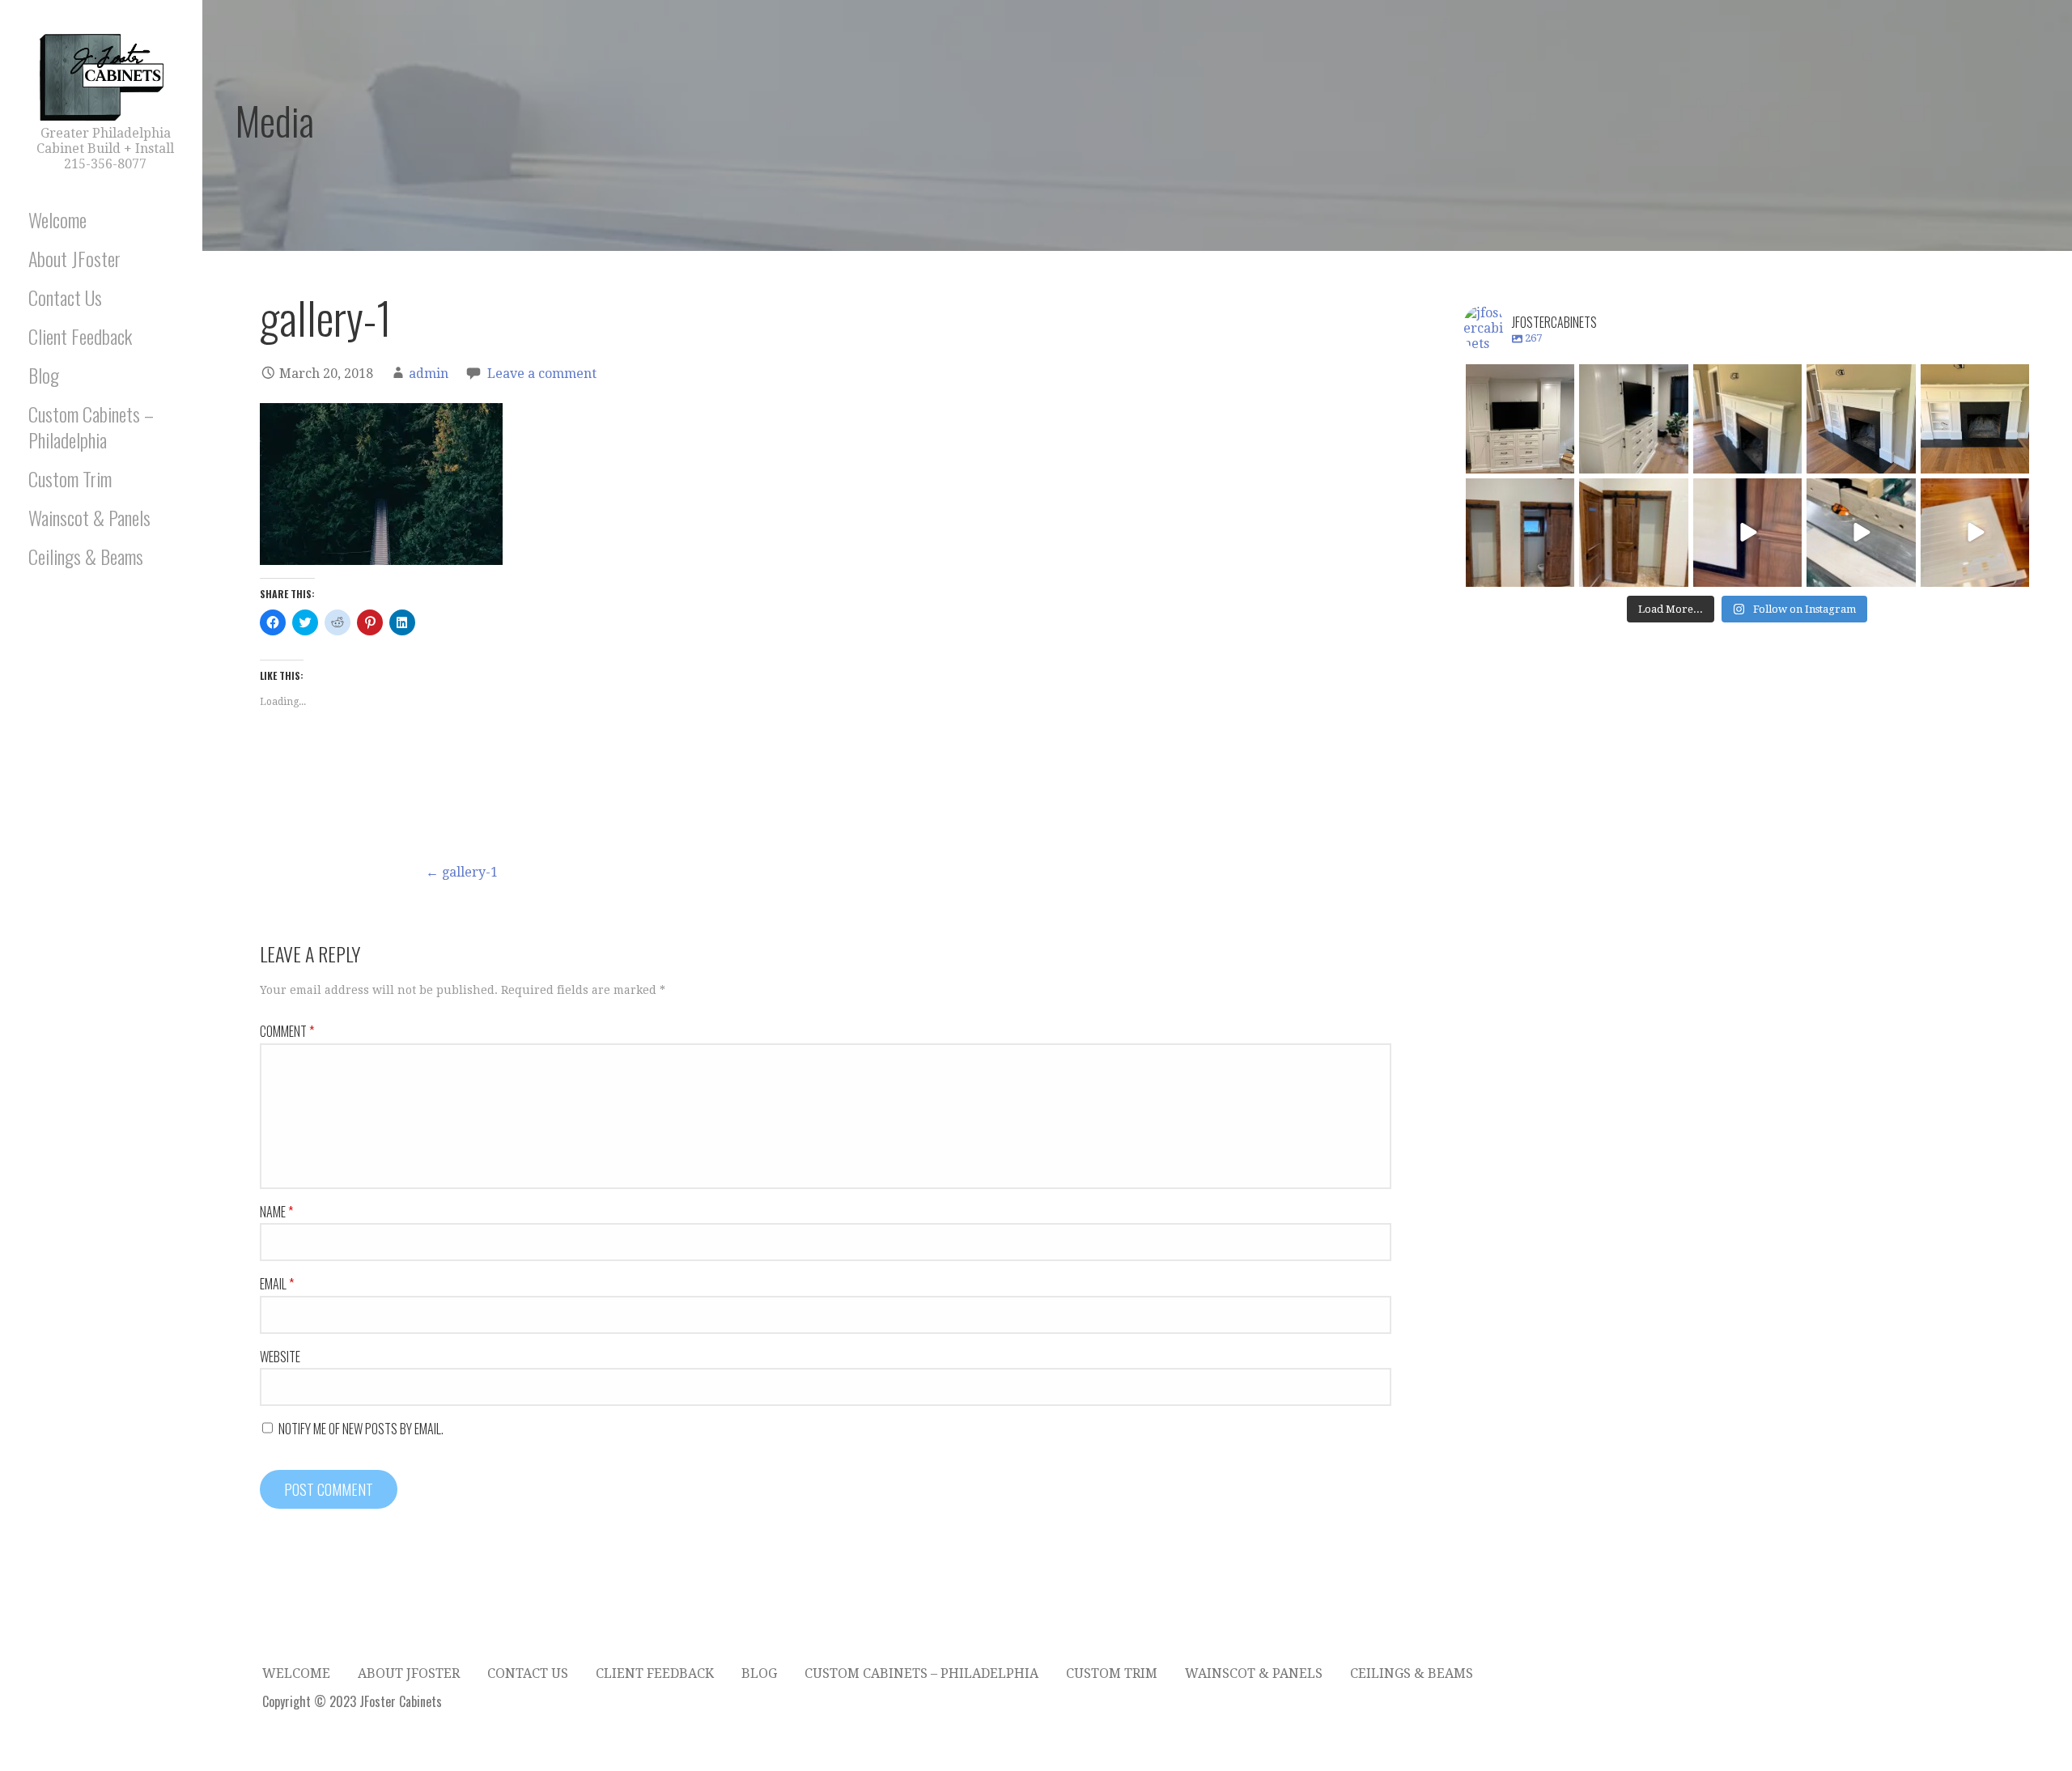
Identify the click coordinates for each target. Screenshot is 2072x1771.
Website (280, 1357)
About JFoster (74, 258)
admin (429, 374)
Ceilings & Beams (86, 556)
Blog (44, 375)
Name (276, 1212)
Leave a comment (542, 374)
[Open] (1520, 418)
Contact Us (65, 297)
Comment (287, 1031)
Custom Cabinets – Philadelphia (91, 426)
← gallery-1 (462, 872)
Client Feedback (80, 336)
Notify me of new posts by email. (361, 1429)
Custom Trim (70, 478)
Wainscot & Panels (89, 517)
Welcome (57, 219)
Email (277, 1284)
